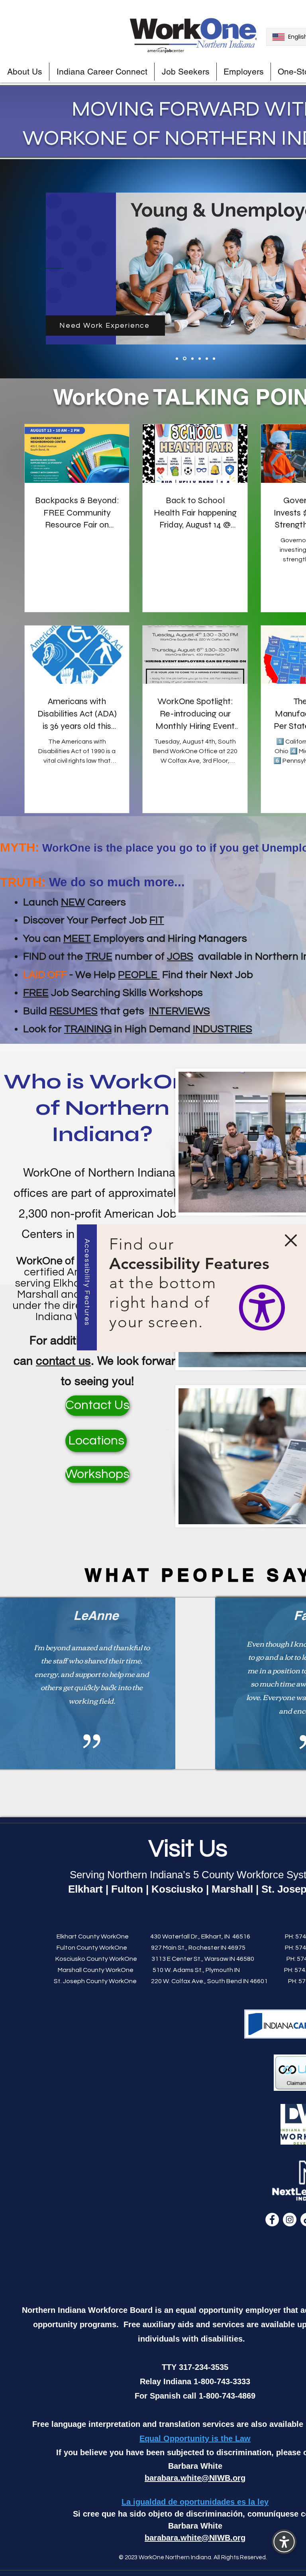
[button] (291, 1240)
